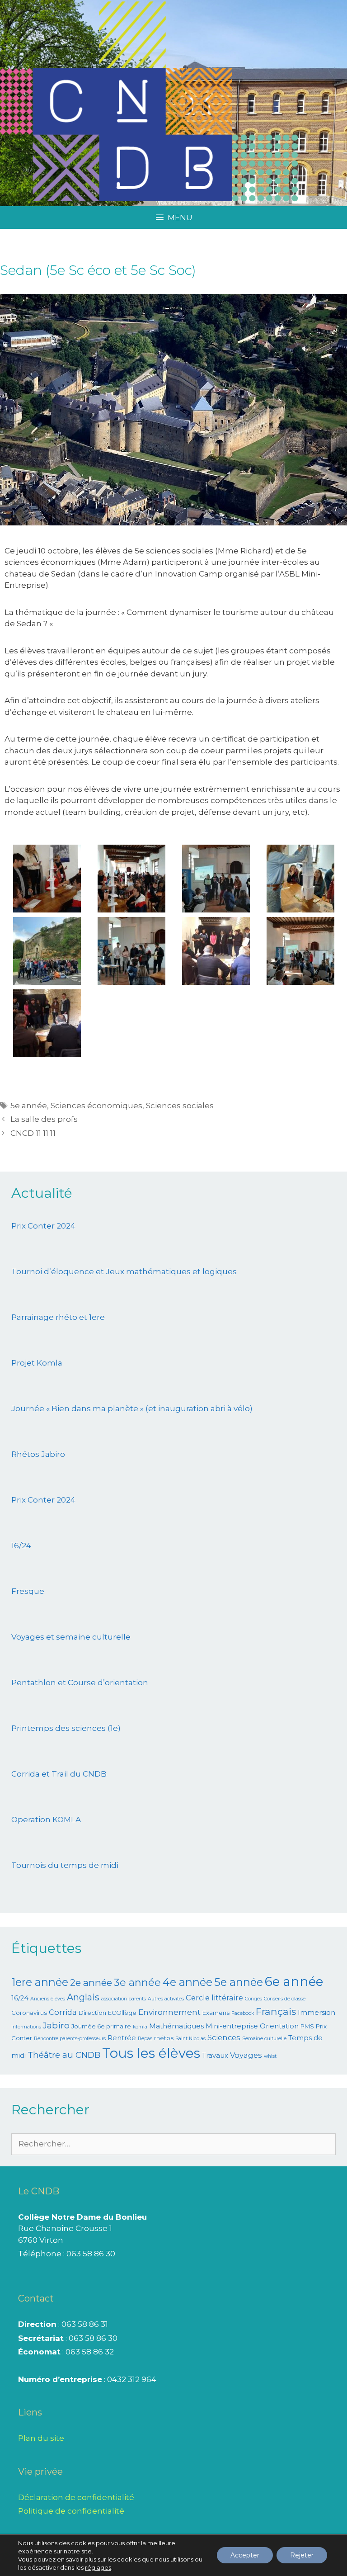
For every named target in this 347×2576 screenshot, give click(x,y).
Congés (253, 1999)
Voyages (246, 2055)
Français (276, 2011)
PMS (307, 2026)
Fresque (28, 1591)
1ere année (40, 1982)
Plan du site (41, 2438)
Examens (216, 2013)
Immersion (317, 2013)
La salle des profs (44, 1119)
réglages (98, 2567)
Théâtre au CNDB (64, 2055)
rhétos (164, 2038)
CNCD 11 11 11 (33, 1133)
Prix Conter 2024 (43, 1226)
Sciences (224, 2037)
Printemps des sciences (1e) (66, 1728)
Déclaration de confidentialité (76, 2497)
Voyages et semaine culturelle (71, 1637)
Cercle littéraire (214, 1998)
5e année (29, 1106)
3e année (137, 1983)
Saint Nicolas (190, 2039)
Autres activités (166, 1999)
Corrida (63, 2012)
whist (270, 2056)
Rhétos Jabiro (38, 1454)
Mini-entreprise (232, 2026)
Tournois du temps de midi (65, 1865)
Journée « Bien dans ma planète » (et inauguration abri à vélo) (132, 1409)
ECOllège (122, 2013)
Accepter (245, 2555)
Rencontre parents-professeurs (70, 2039)
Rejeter (302, 2555)
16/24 (21, 1546)
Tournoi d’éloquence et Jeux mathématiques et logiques (124, 1271)
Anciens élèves (48, 1999)
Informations (26, 2027)
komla (140, 2027)
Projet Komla (37, 1363)
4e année (188, 1982)
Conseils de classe (285, 1999)
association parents (124, 1999)
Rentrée (122, 2038)
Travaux (215, 2056)
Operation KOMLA (46, 1820)
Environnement (169, 2012)
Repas (145, 2039)
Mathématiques (176, 2026)
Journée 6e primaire (101, 2026)
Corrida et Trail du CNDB (59, 1774)
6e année (294, 1981)
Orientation (279, 2026)
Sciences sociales (180, 1106)
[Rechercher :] (173, 2144)
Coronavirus (29, 2013)
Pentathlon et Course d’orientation (80, 1683)
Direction (92, 2013)
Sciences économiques (96, 1106)
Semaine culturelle (264, 2039)
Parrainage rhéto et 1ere (58, 1317)
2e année (91, 1983)
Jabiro (56, 2025)
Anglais (83, 1997)
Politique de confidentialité (71, 2511)
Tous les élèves (151, 2053)
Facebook (243, 2013)
